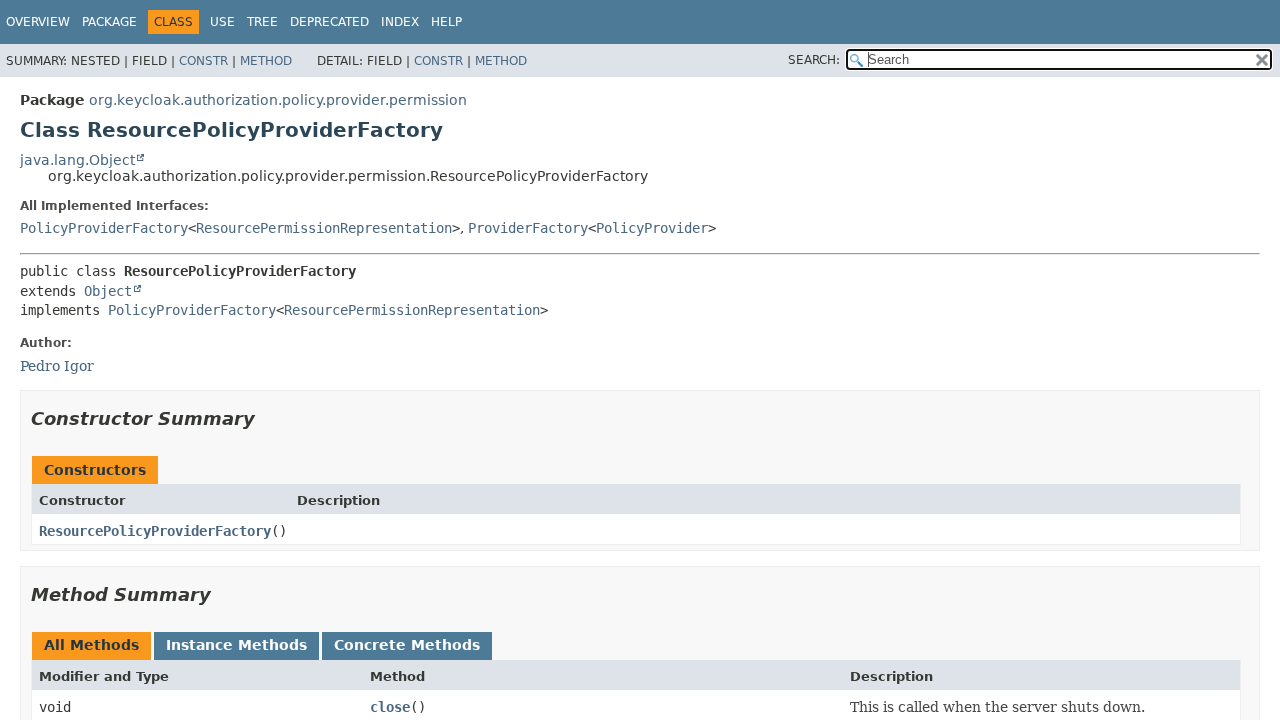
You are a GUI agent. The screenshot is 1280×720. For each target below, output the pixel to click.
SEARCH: (814, 60)
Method (266, 61)
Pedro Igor (57, 366)
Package (109, 22)
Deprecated (329, 22)
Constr (203, 61)
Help (446, 22)
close (390, 707)
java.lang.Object (77, 160)
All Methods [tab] (91, 645)
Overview (38, 22)
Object (108, 291)
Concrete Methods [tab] (407, 645)
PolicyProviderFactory (104, 228)
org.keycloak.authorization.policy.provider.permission (278, 100)
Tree (262, 22)
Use (222, 22)
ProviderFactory (528, 228)
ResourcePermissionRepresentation (324, 228)
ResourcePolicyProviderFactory (155, 531)
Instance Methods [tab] (236, 645)
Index (400, 22)
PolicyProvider (652, 228)
